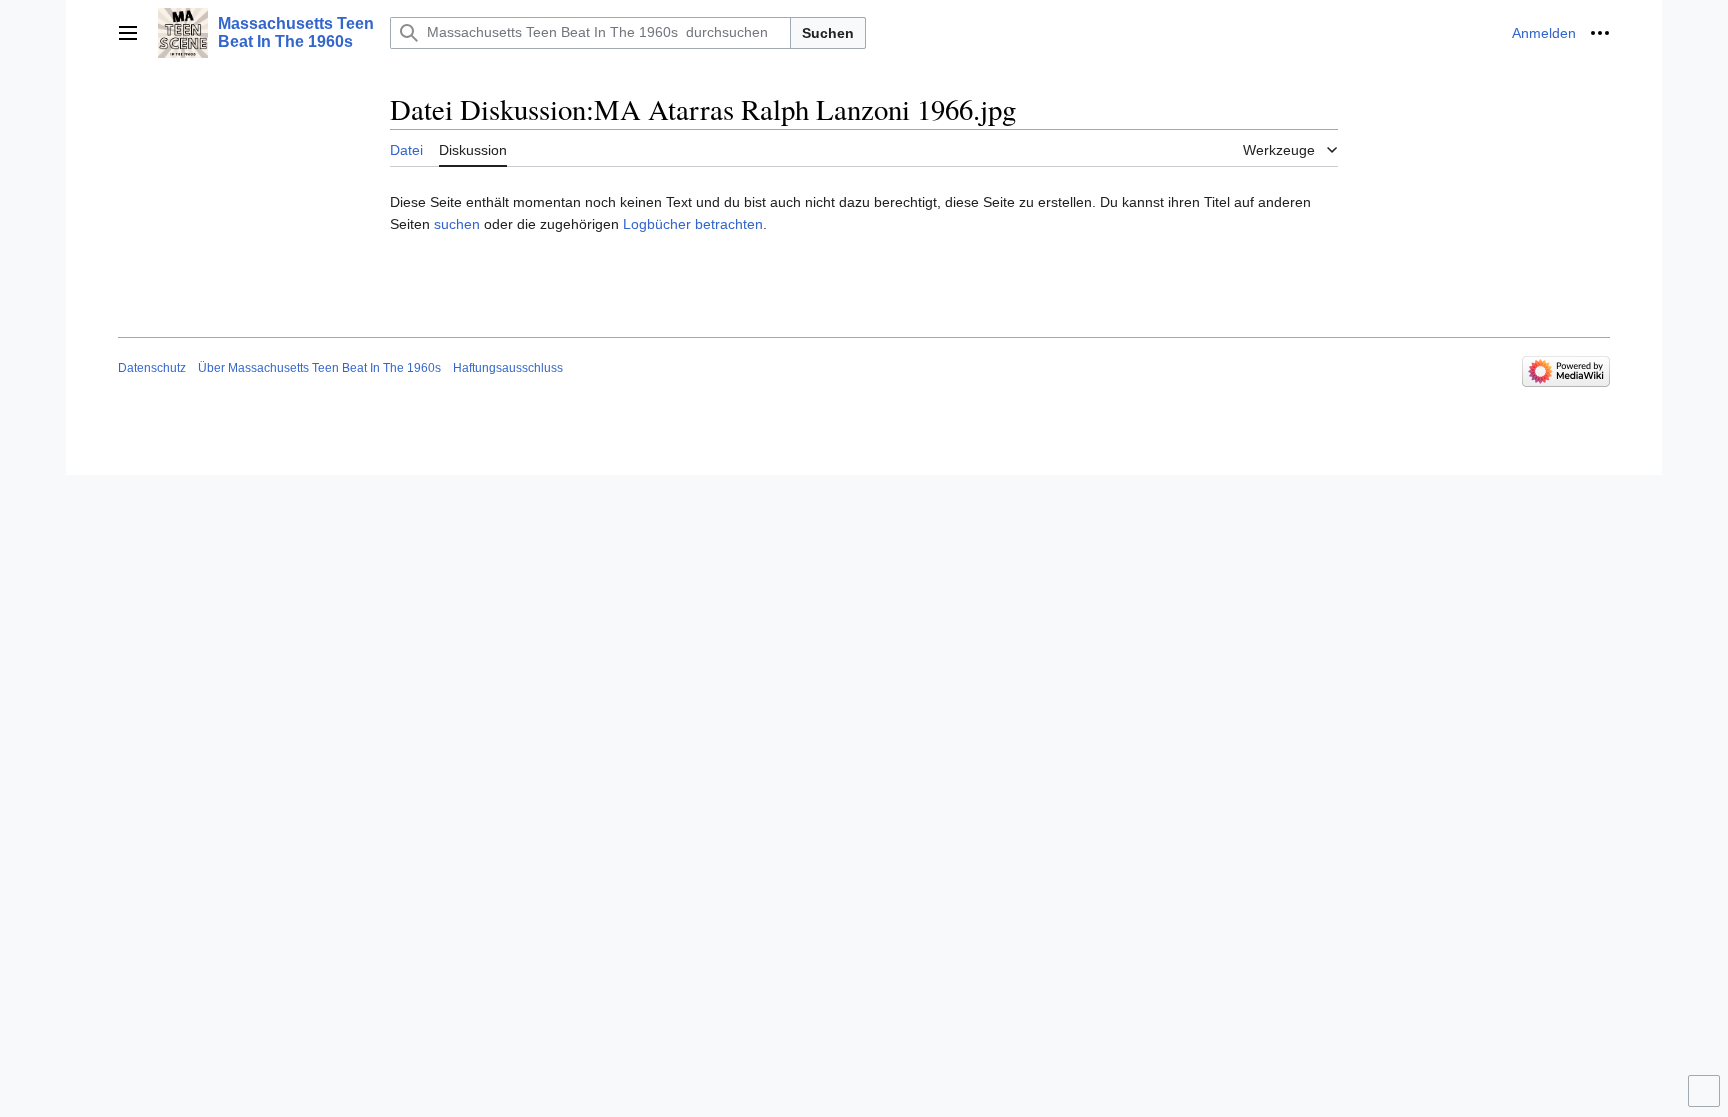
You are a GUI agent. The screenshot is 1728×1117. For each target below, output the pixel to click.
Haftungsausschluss (508, 368)
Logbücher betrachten (693, 224)
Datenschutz (152, 368)
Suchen (828, 33)
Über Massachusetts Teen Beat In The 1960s (319, 368)
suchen (457, 224)
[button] (128, 33)
